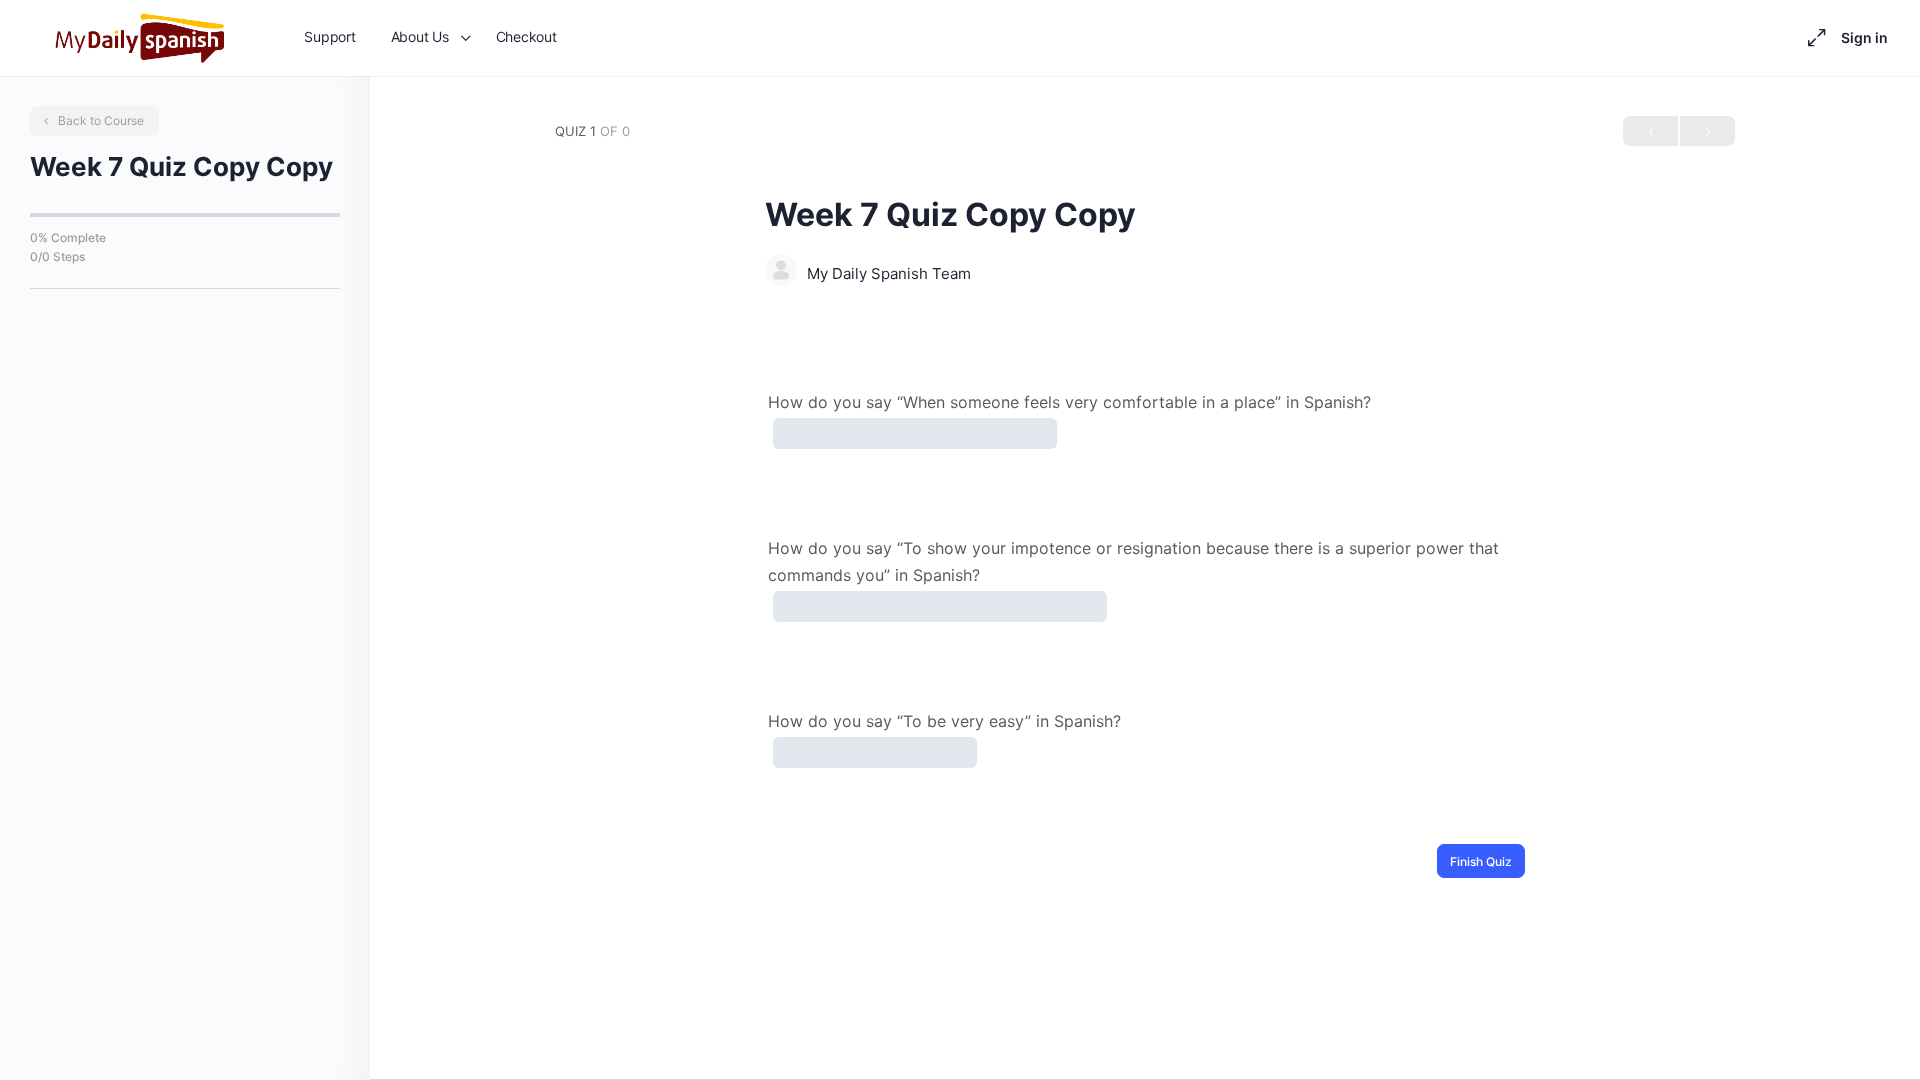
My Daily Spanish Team (889, 273)
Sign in (1864, 37)
